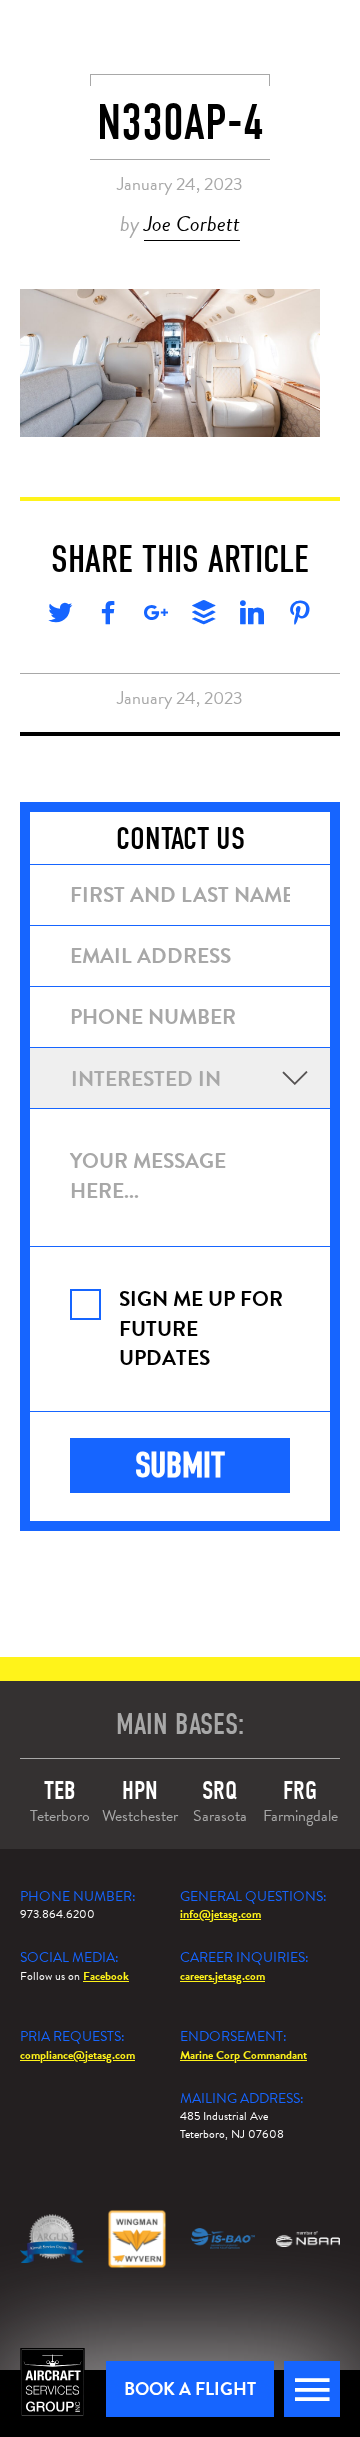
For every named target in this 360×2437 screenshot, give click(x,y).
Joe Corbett (192, 223)
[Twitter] (60, 616)
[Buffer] (204, 616)
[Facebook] (108, 616)
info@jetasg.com (220, 1914)
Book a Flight (190, 2388)
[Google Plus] (156, 616)
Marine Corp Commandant (243, 2055)
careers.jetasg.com (222, 1976)
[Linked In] (252, 616)
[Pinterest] (300, 616)
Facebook (106, 1976)
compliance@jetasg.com (77, 2055)
